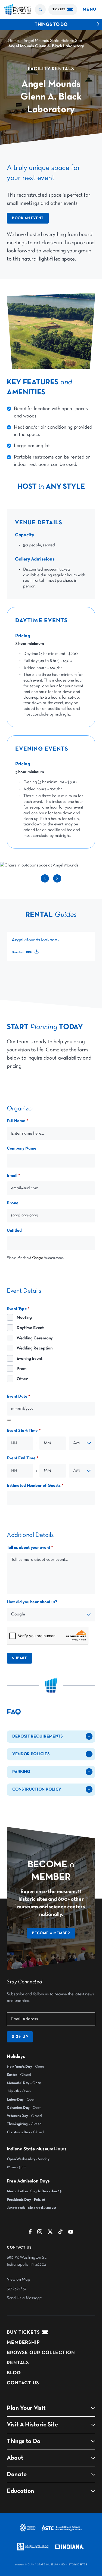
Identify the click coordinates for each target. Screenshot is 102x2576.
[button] (40, 10)
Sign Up (20, 2037)
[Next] (57, 881)
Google (38, 1258)
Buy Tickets (23, 2332)
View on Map (18, 2280)
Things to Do (51, 24)
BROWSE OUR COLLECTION (41, 2353)
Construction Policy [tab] (37, 1789)
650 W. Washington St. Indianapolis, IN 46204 (27, 2261)
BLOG (14, 2373)
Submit (19, 1658)
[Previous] (45, 881)
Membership (23, 2342)
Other (22, 1379)
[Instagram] (40, 2233)
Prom (22, 1369)
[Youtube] (71, 2233)
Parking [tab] (21, 1772)
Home (13, 41)
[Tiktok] (60, 2233)
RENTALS (18, 2363)
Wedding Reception (35, 1348)
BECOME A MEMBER (51, 1933)
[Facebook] (30, 2233)
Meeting (24, 1318)
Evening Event (30, 1359)
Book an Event (28, 218)
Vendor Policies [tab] (31, 1754)
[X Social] (50, 2233)
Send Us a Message (24, 2298)
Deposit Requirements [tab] (38, 1736)
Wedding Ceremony (35, 1338)
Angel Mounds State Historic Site (53, 41)
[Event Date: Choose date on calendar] (9, 1420)
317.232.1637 (17, 2289)
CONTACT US (23, 2383)
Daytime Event (30, 1328)
